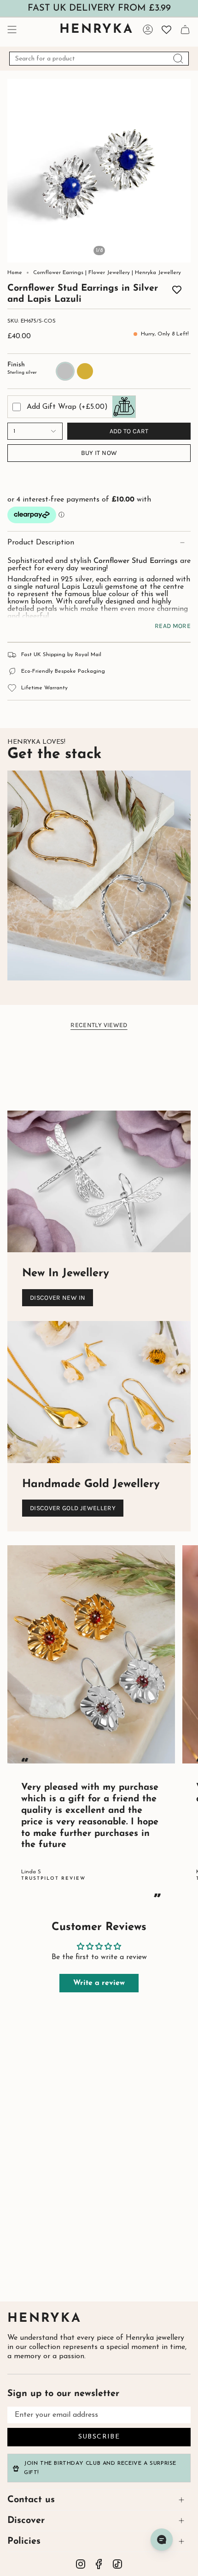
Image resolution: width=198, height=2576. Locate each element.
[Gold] (152, 291)
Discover (26, 2521)
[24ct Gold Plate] (59, 291)
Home (15, 273)
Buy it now (99, 453)
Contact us (31, 2500)
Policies (24, 2541)
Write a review (99, 1983)
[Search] (178, 59)
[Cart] (185, 30)
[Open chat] (162, 2540)
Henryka (44, 2319)
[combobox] (99, 59)
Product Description (41, 543)
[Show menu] (12, 30)
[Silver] (139, 291)
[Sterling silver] (46, 291)
